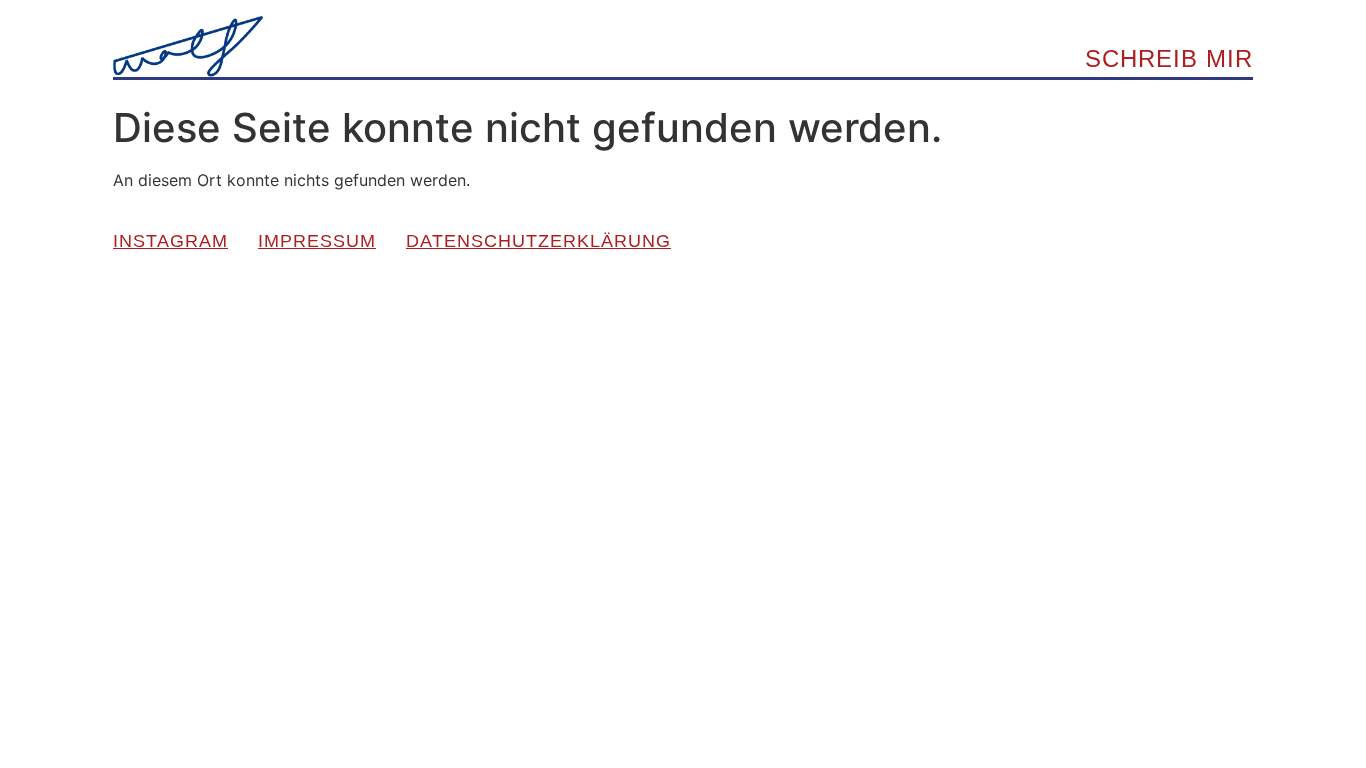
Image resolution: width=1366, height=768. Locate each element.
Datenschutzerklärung (538, 241)
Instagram (170, 241)
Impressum (317, 241)
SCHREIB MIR (1169, 58)
